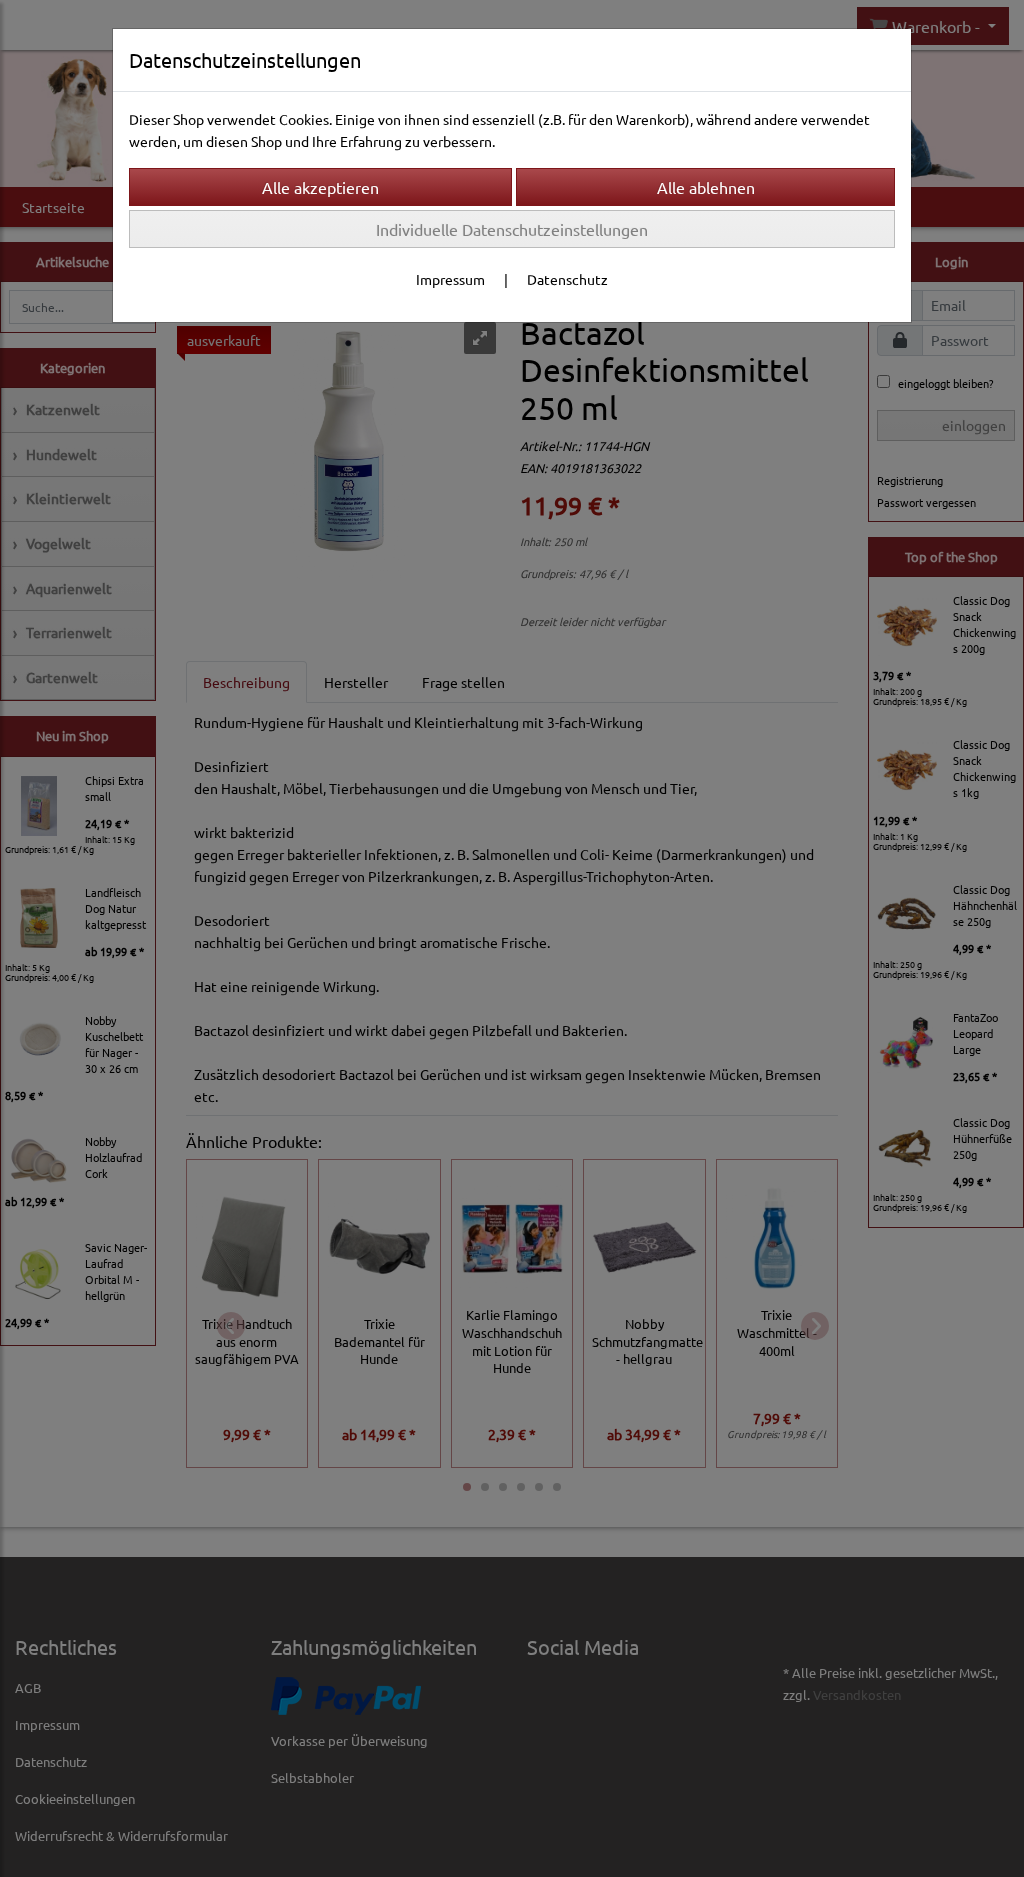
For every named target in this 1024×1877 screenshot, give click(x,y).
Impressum (450, 279)
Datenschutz (567, 279)
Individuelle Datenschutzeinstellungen (512, 229)
